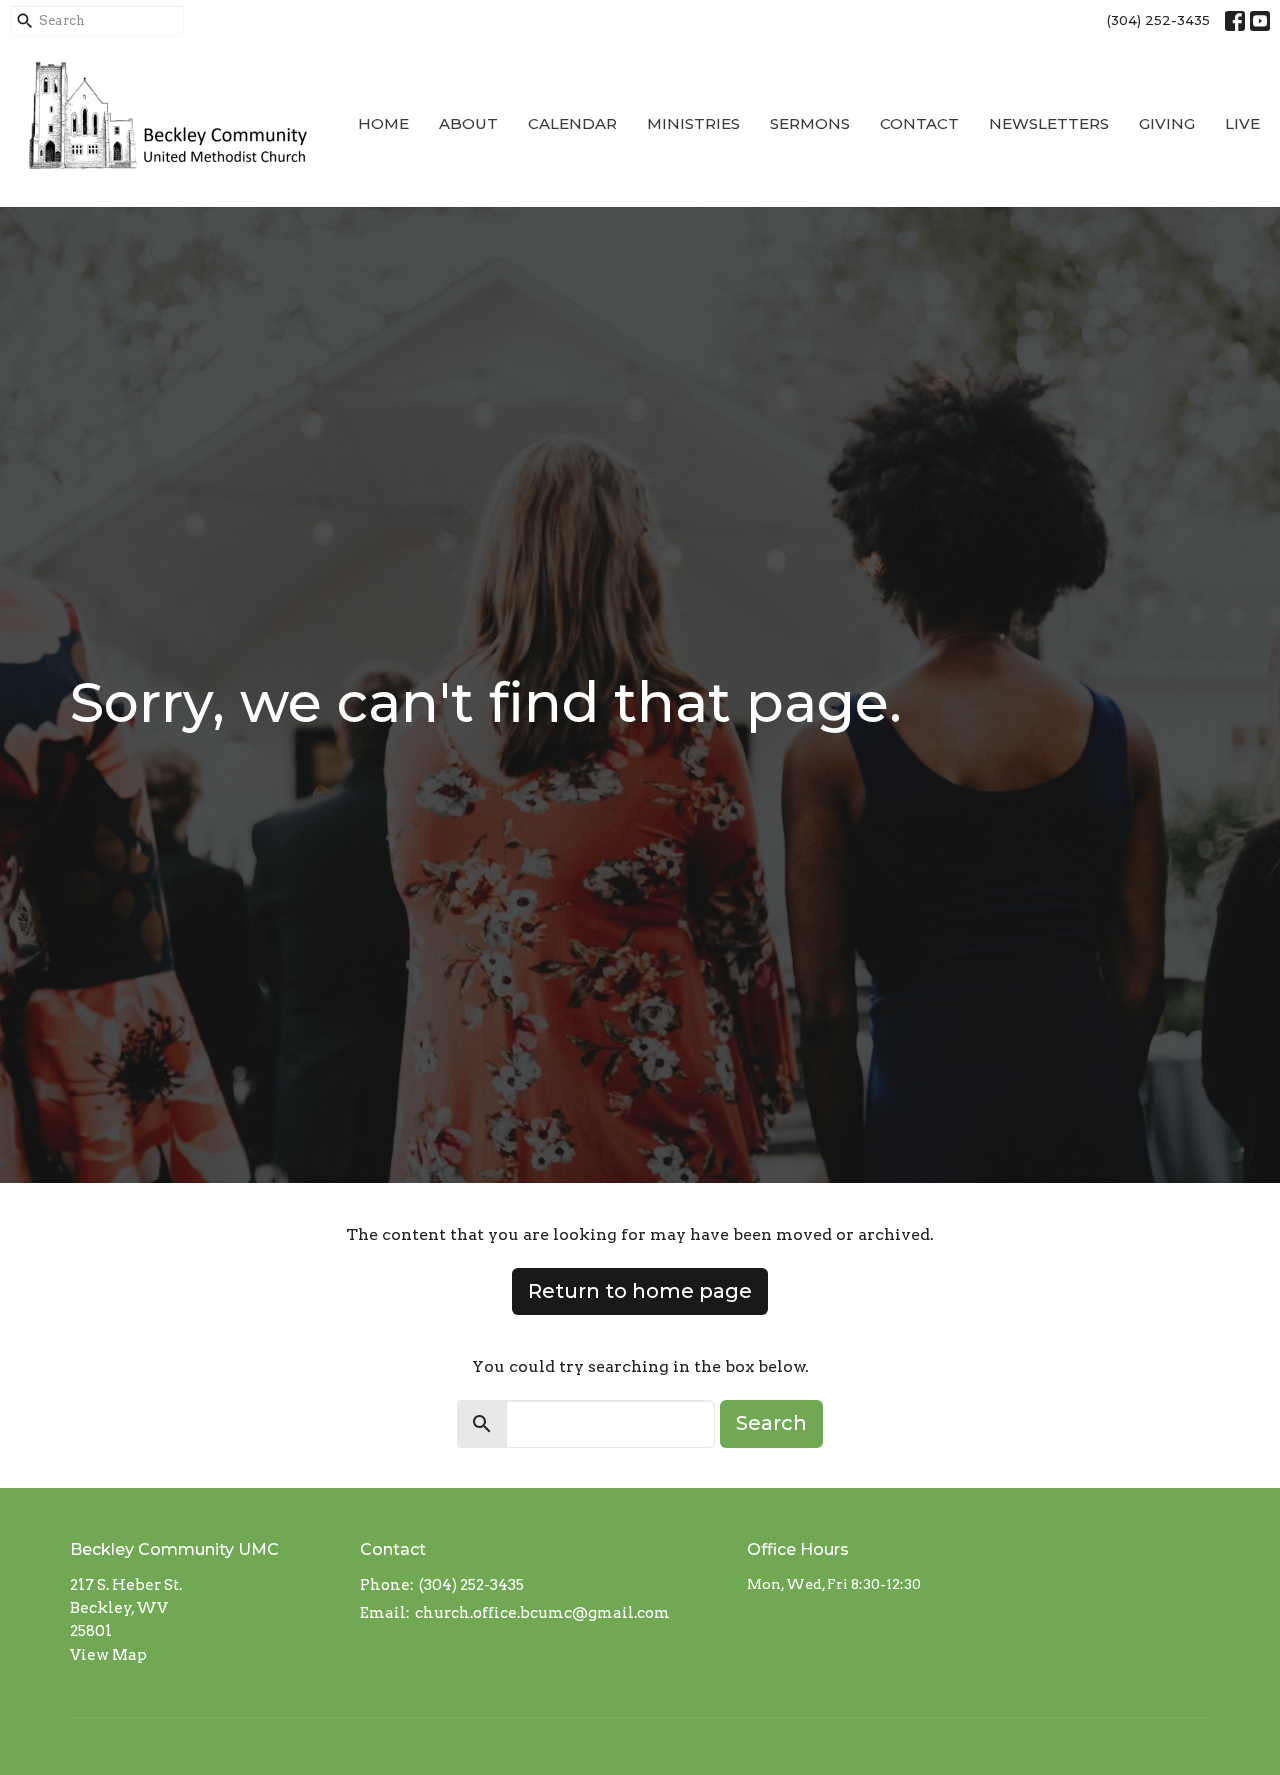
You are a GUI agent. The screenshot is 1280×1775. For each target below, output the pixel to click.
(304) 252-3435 (1158, 20)
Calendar (572, 123)
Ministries (693, 123)
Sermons (810, 123)
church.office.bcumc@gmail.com (542, 1613)
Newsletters (1049, 123)
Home (383, 123)
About (468, 123)
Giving (1167, 123)
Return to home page (640, 1291)
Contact (919, 123)
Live (1242, 123)
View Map (108, 1655)
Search (771, 1423)
